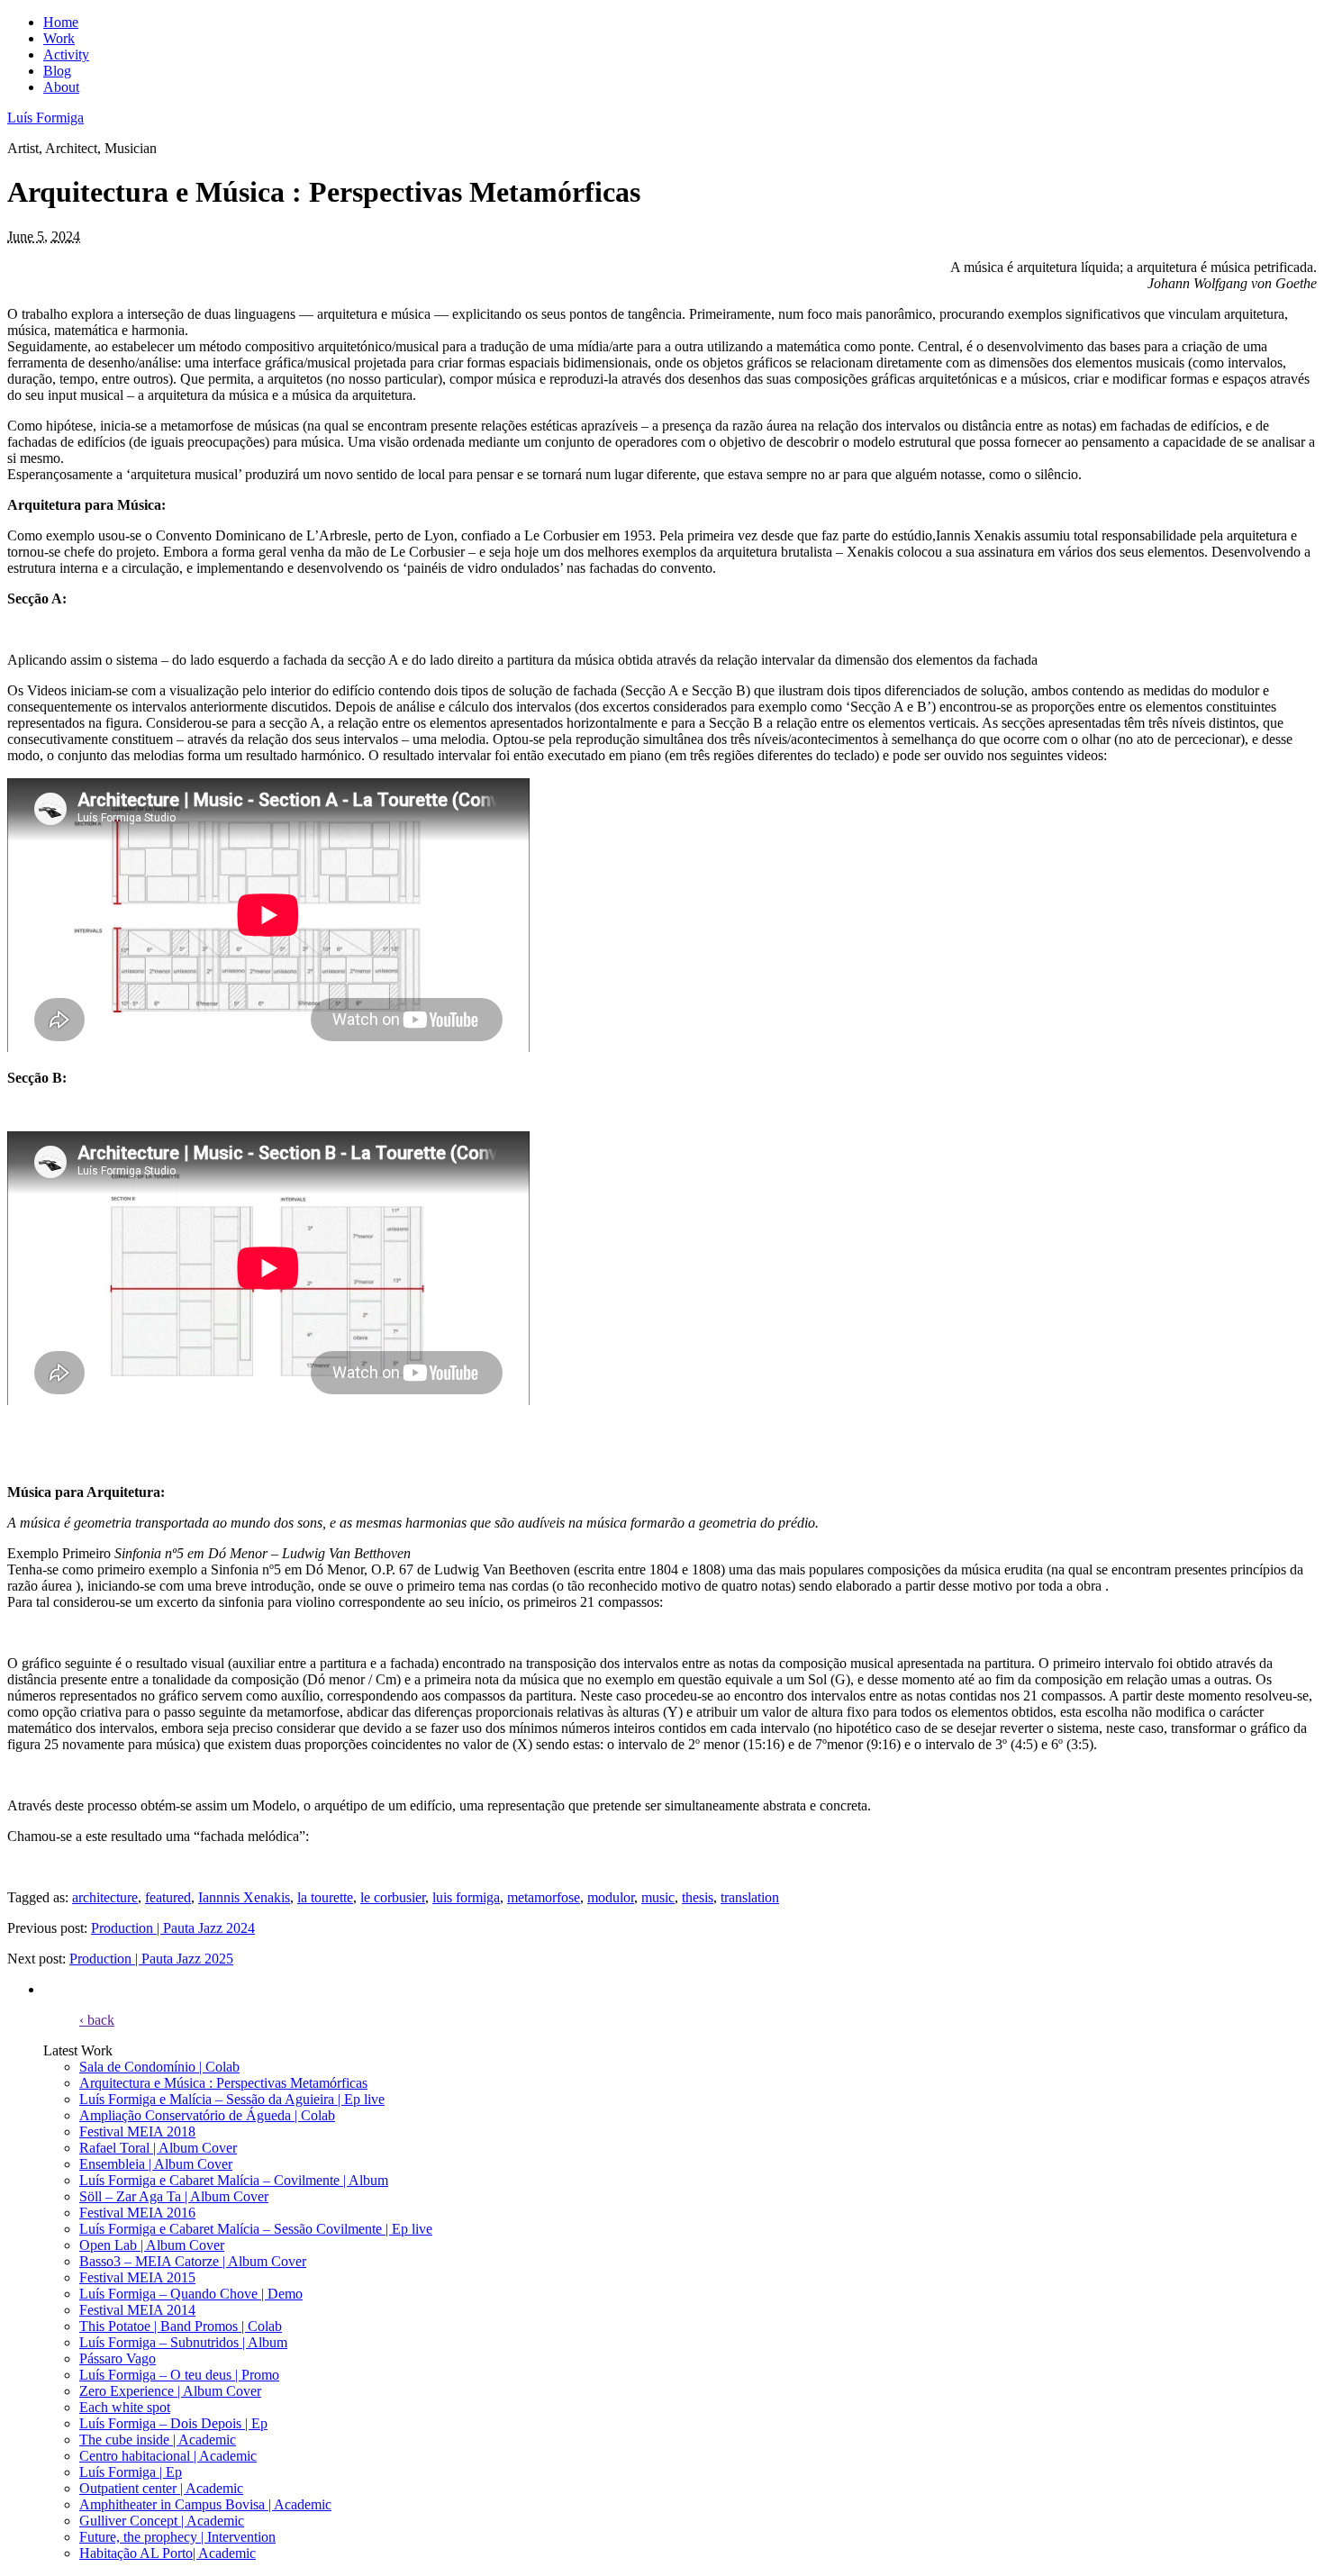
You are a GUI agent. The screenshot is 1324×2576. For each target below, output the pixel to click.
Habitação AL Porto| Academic (168, 2553)
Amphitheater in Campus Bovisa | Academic (205, 2504)
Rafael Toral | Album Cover (158, 2148)
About (61, 87)
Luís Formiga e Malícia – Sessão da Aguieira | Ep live (232, 2099)
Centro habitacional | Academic (168, 2456)
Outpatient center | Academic (161, 2488)
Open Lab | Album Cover (152, 2245)
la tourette (325, 1897)
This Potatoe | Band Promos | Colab (181, 2326)
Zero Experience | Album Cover (170, 2391)
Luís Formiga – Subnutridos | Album (183, 2342)
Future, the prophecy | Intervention (177, 2537)
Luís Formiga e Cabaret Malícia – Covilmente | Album (234, 2180)
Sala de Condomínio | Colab (159, 2067)
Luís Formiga (45, 118)
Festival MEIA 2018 (137, 2132)
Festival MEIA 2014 (137, 2310)
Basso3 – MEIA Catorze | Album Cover (193, 2261)
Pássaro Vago (118, 2358)
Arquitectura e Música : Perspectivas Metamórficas (223, 2083)
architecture (105, 1897)
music (658, 1897)
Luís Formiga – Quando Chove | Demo (191, 2294)
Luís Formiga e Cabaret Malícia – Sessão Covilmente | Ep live (256, 2229)
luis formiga (466, 1897)
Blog (57, 71)
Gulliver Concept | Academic (162, 2521)
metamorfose (544, 1897)
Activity (66, 54)
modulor (611, 1897)
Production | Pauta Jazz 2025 (151, 1959)
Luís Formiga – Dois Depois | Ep (173, 2423)
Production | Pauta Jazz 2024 (173, 1928)
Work (59, 38)
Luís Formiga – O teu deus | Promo (179, 2375)
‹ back (97, 2020)
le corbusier (393, 1897)
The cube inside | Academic (158, 2440)
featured (168, 1897)
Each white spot (125, 2407)
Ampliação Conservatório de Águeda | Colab (207, 2115)
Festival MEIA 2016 (137, 2213)
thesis (698, 1897)
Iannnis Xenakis (244, 1897)
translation (750, 1897)
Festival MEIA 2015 (137, 2277)
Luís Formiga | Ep (131, 2472)
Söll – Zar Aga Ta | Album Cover (174, 2196)
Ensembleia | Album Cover (156, 2164)
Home (61, 22)
